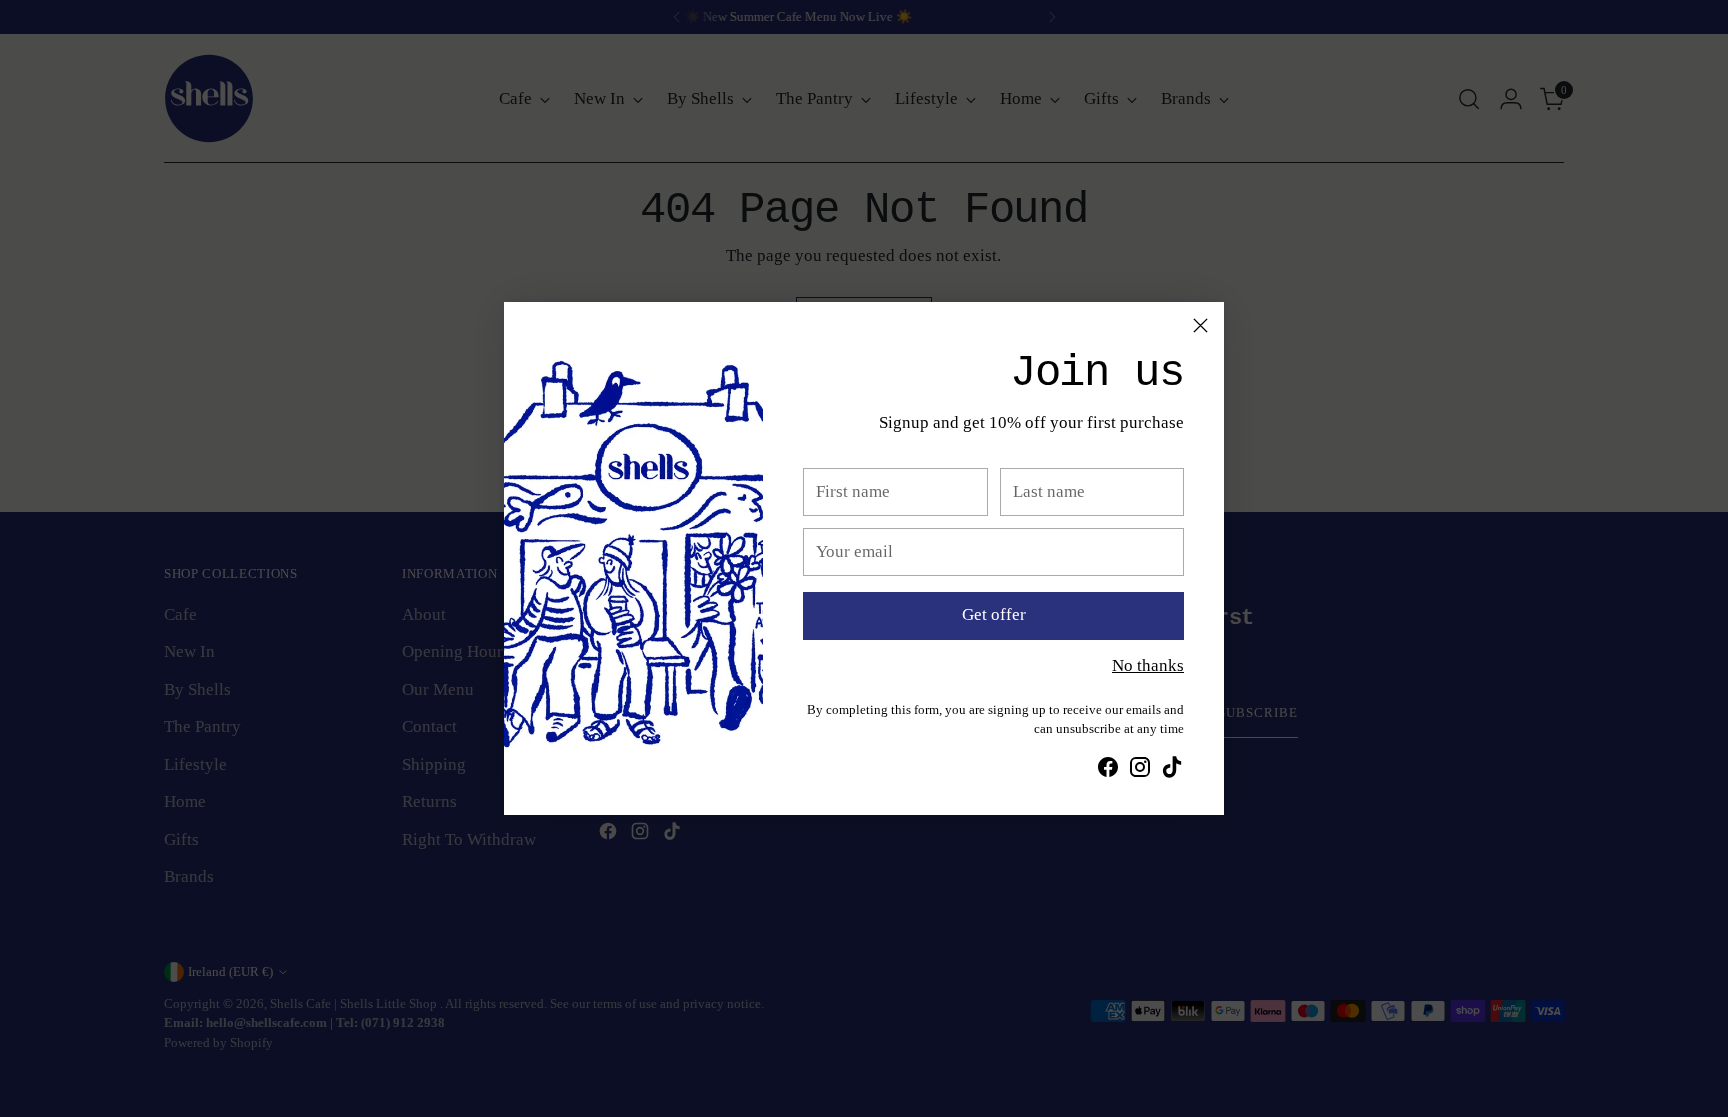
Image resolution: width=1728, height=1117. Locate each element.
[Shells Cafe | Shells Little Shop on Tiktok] (1172, 771)
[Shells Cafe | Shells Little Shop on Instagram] (1140, 771)
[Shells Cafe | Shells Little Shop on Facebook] (1108, 771)
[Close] (1200, 325)
